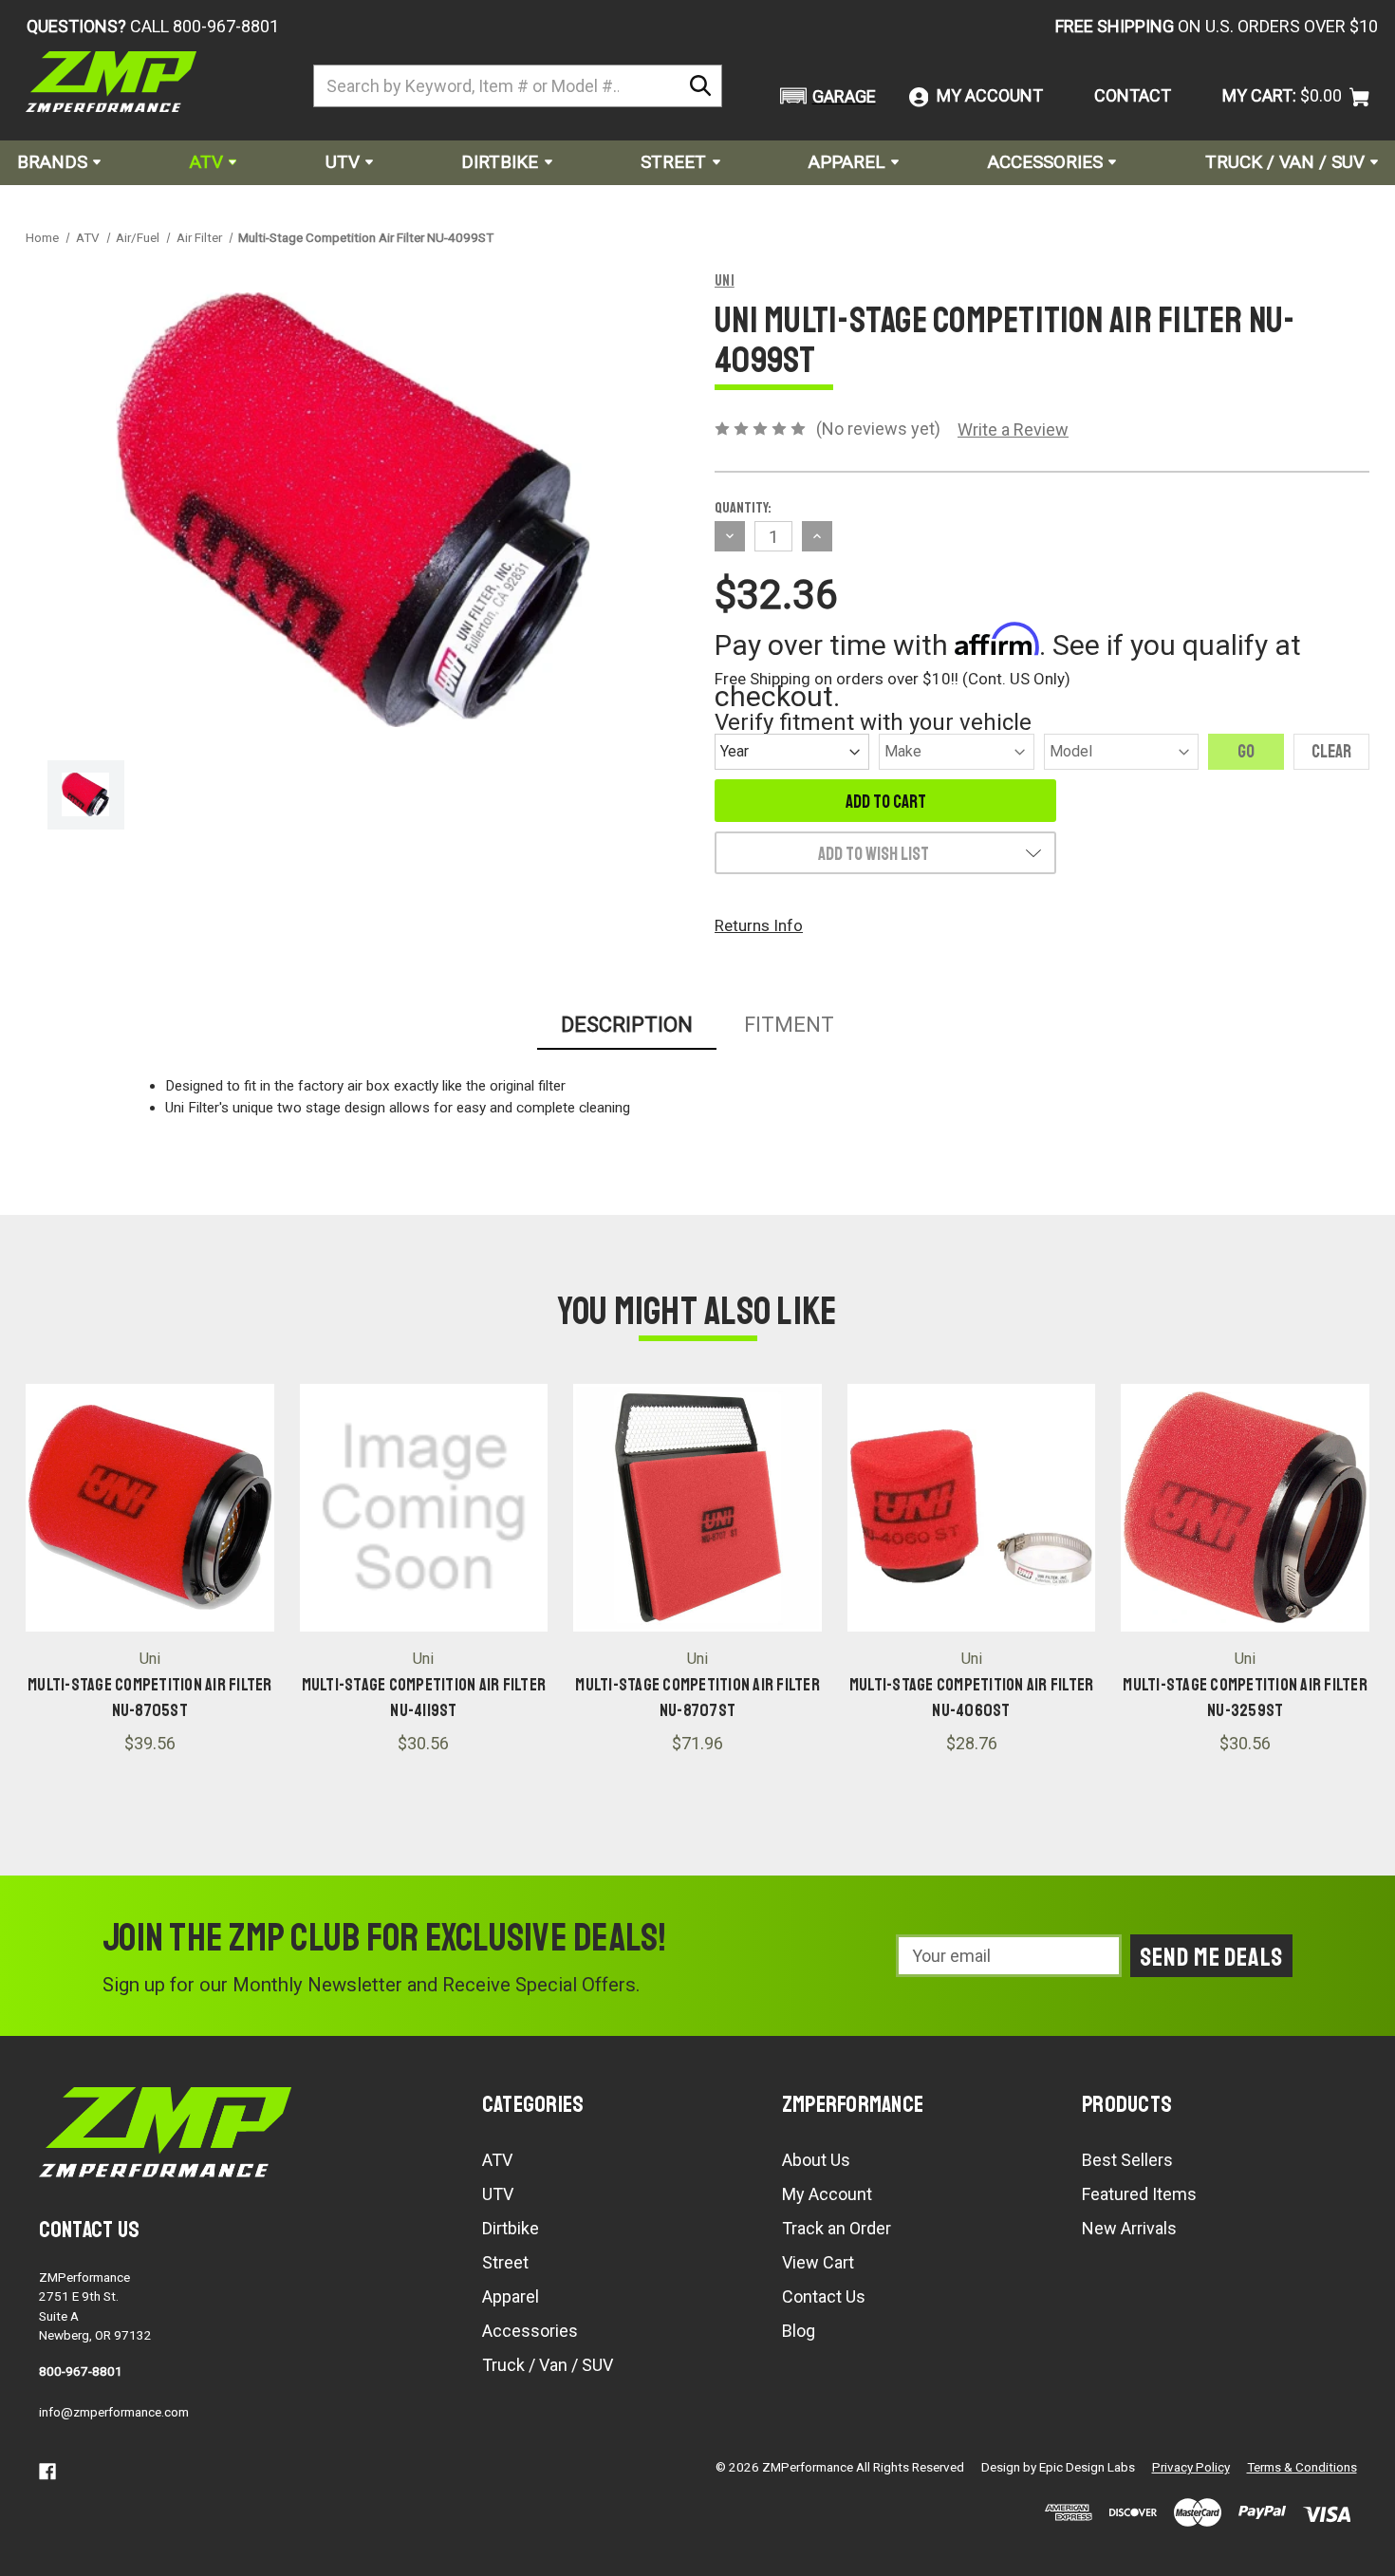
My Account (827, 2194)
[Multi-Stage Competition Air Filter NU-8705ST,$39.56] (150, 1508)
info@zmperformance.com (114, 2412)
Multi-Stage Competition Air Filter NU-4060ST (972, 1698)
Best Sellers (1127, 2160)
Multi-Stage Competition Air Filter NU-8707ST (697, 1698)
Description (627, 1025)
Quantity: (743, 508)
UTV (343, 162)
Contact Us (824, 2296)
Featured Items (1139, 2194)
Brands (52, 162)
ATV (206, 162)
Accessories (1045, 162)
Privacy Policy (1191, 2467)
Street (673, 162)
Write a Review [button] (1013, 429)
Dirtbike (500, 162)
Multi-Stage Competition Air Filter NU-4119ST (424, 1698)
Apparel (847, 162)
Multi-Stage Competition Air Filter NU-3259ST (1245, 1698)
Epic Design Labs (1087, 2467)
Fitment (789, 1025)
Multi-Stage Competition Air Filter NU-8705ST (150, 1698)
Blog (799, 2331)
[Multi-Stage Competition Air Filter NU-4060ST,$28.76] (972, 1508)
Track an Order (837, 2228)
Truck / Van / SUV (1285, 162)
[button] (825, 96)
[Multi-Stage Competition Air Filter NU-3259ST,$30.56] (1245, 1508)
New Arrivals (1129, 2228)
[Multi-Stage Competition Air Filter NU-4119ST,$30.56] (424, 1508)
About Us (816, 2160)
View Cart (818, 2262)
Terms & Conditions (1302, 2467)
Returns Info (759, 925)
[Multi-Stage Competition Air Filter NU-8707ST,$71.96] (697, 1508)
